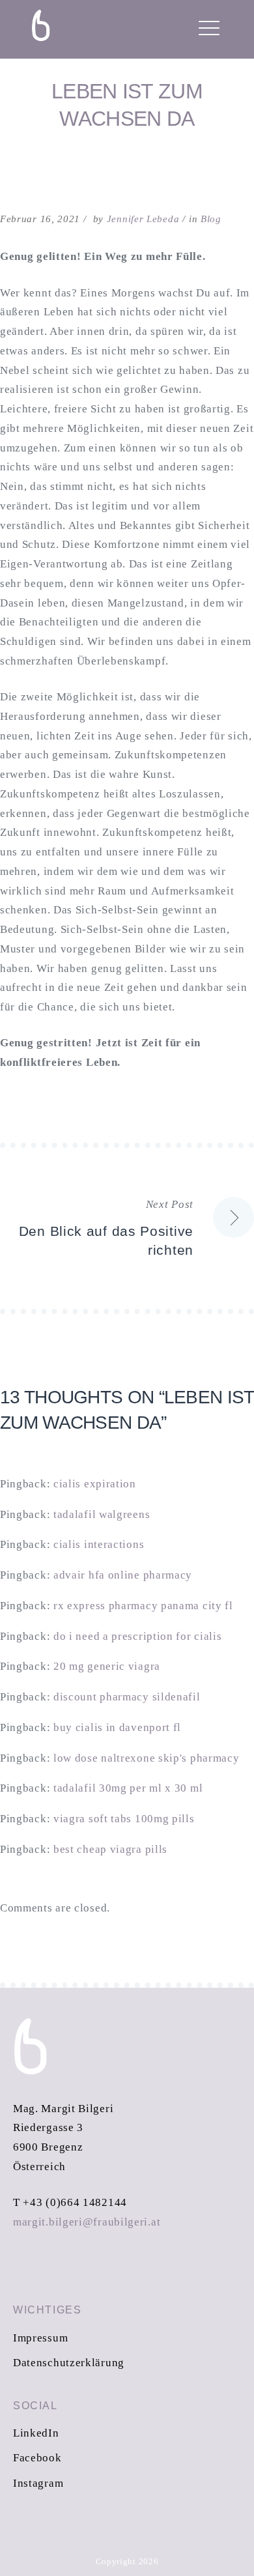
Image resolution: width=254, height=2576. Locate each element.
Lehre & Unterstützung (113, 109)
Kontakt (59, 222)
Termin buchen (81, 260)
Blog (47, 298)
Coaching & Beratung (105, 71)
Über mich (64, 184)
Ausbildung (70, 147)
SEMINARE (62, 336)
